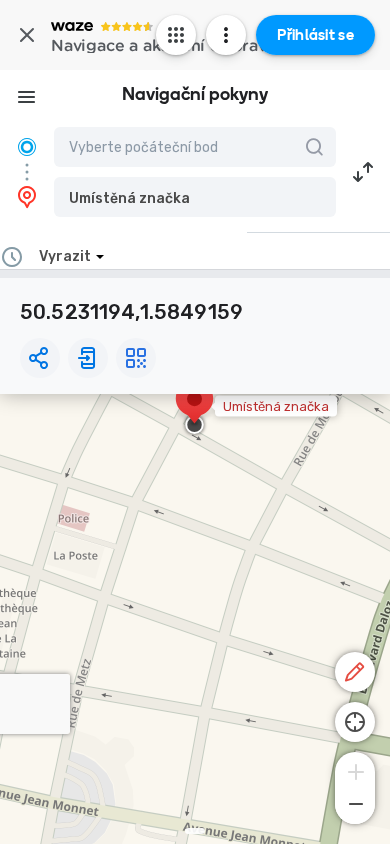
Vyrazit (65, 256)
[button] (195, 197)
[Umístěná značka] (194, 409)
